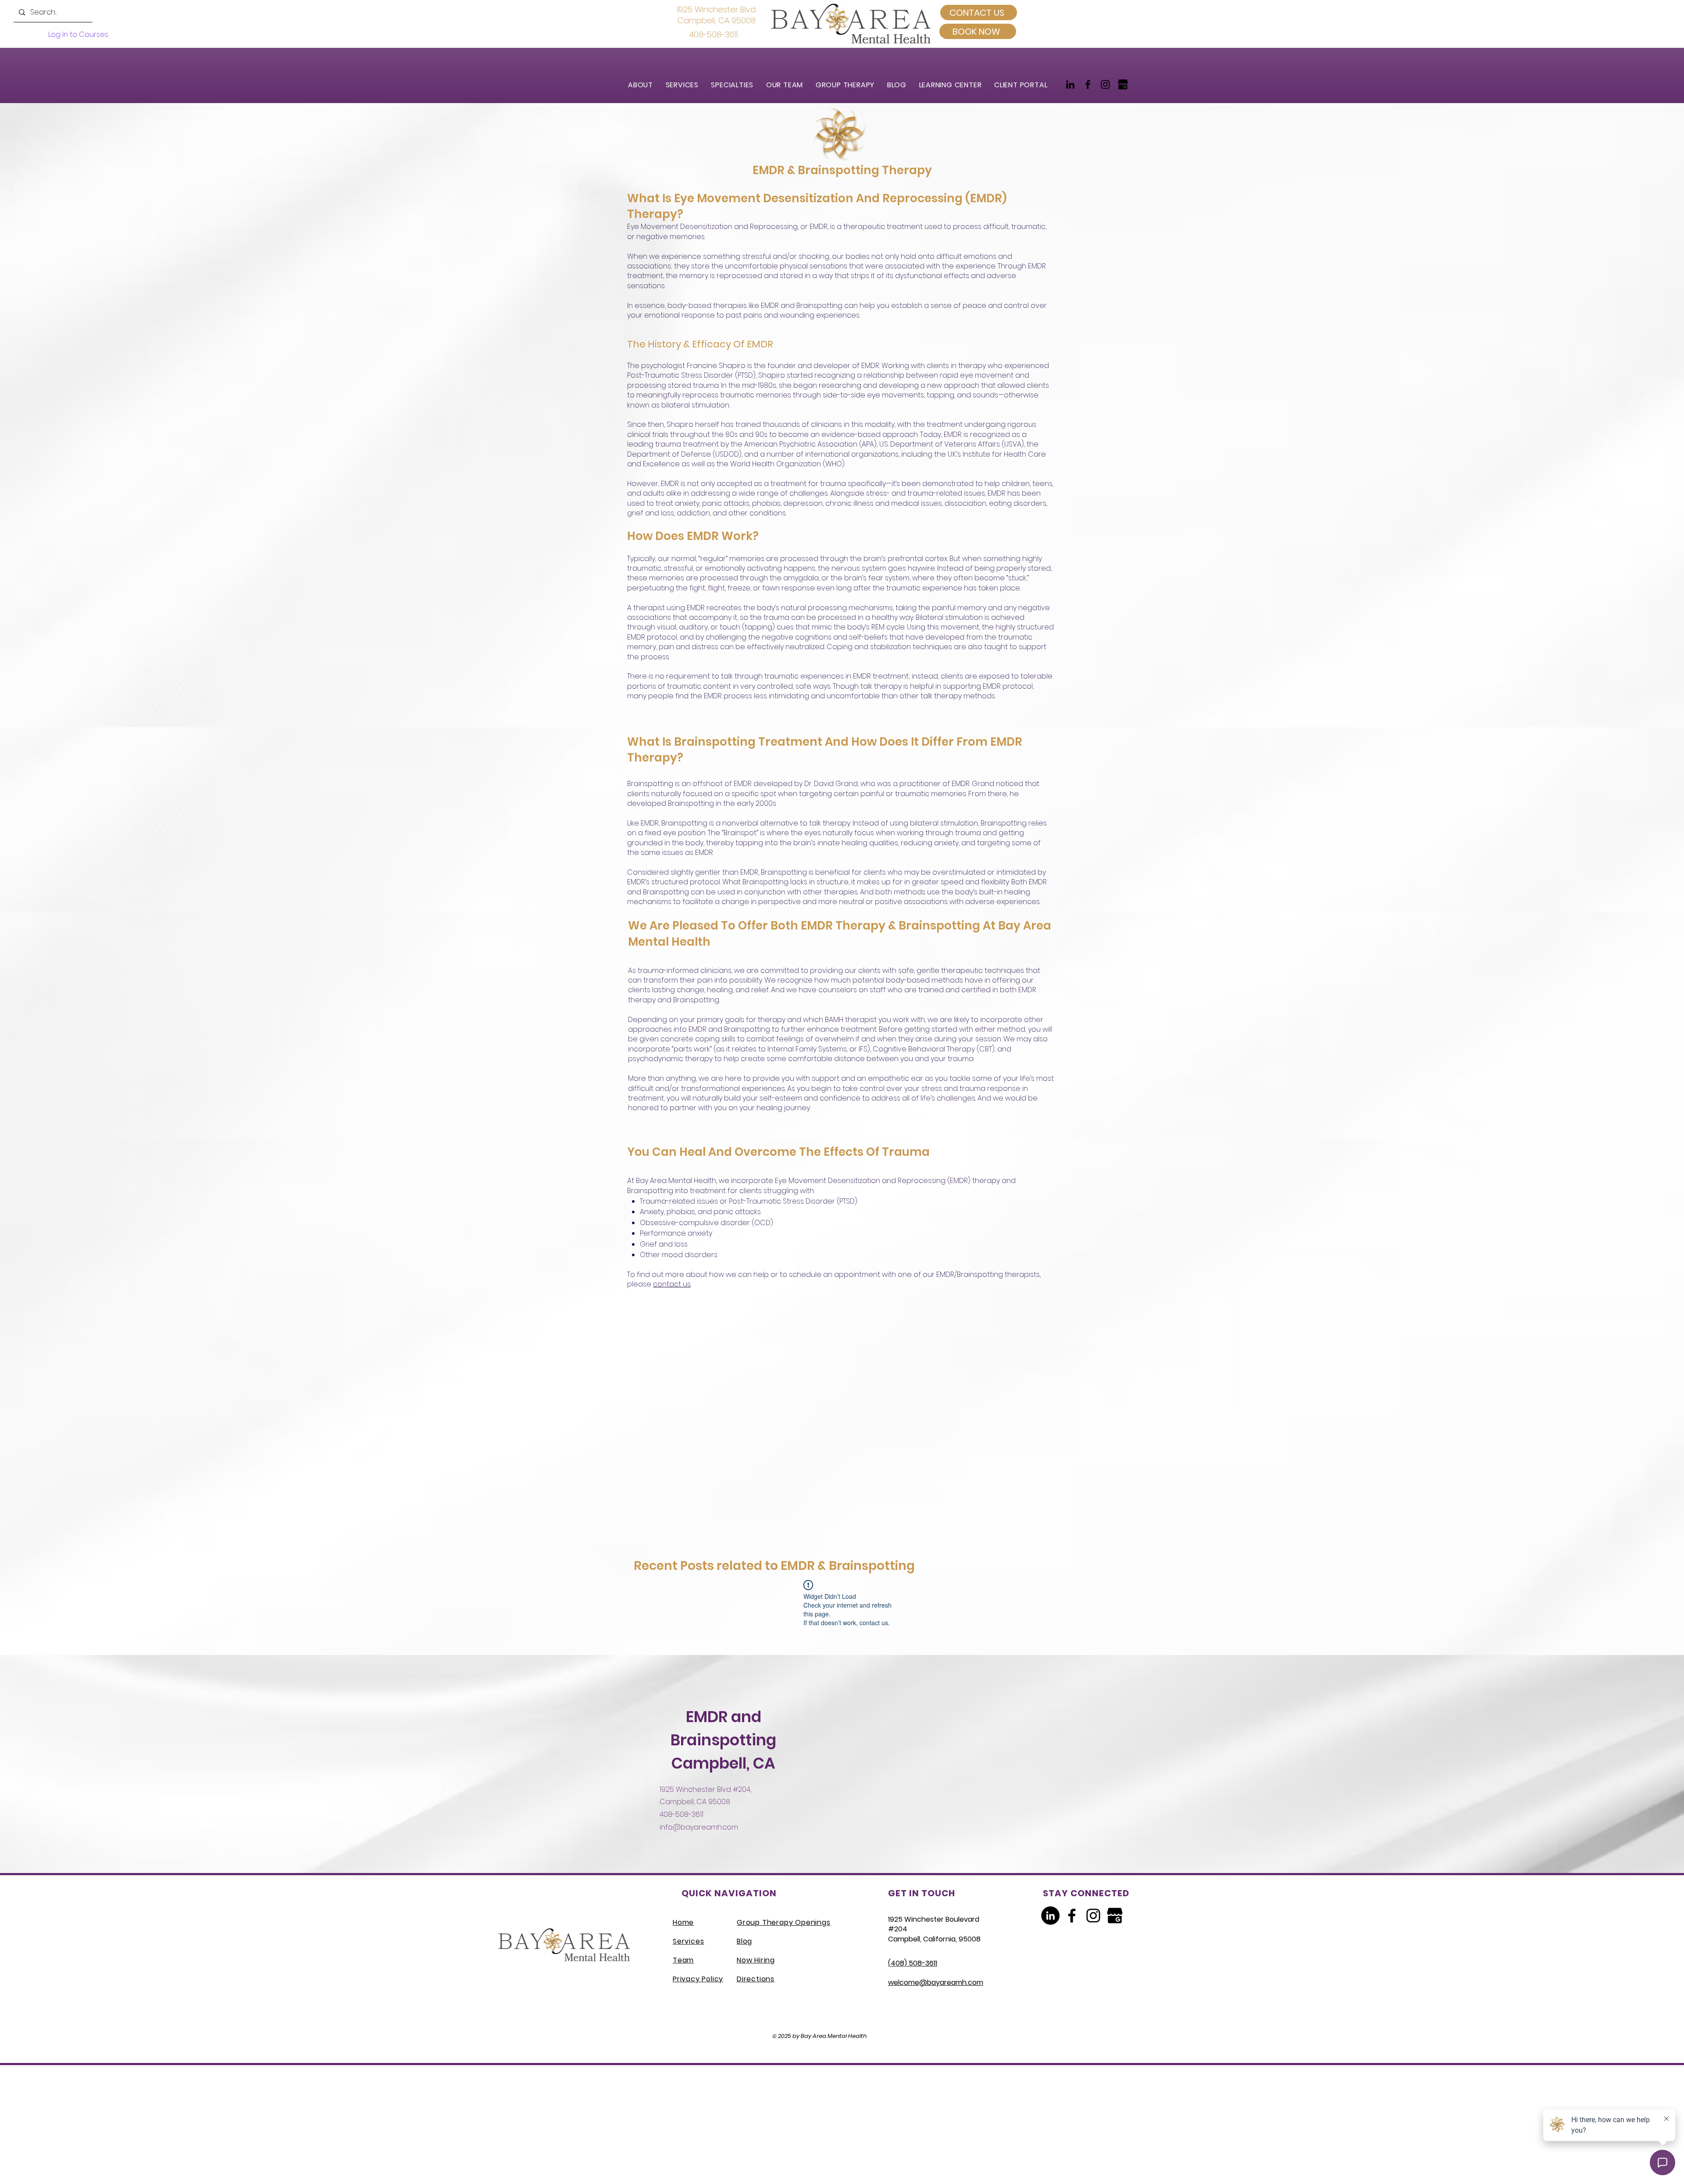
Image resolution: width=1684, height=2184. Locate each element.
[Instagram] (1105, 84)
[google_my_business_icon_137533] (1123, 84)
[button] (686, 85)
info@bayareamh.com (699, 1827)
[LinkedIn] (1070, 84)
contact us (672, 1284)
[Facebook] (1088, 84)
